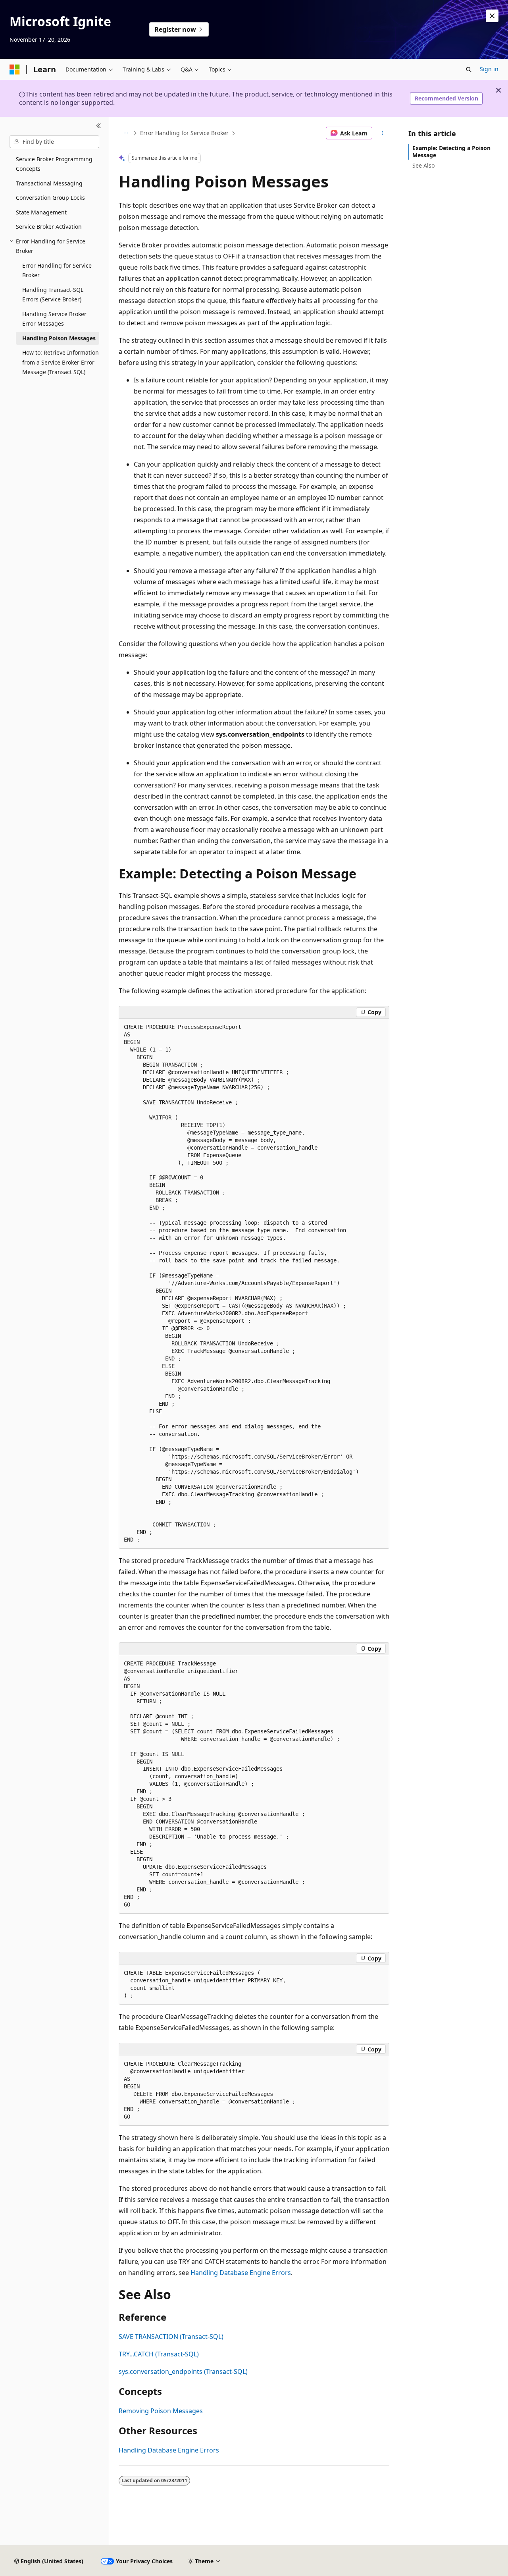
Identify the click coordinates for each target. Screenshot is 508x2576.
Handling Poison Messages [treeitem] (59, 338)
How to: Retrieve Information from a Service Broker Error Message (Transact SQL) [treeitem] (61, 362)
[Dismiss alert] (492, 16)
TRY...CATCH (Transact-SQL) (159, 2354)
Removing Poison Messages (161, 2411)
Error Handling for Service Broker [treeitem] (57, 270)
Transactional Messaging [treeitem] (49, 183)
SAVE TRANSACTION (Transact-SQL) (171, 2337)
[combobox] (54, 142)
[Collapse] (99, 126)
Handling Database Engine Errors (241, 2273)
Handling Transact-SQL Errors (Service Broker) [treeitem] (53, 295)
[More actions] (382, 133)
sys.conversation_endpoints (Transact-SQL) (183, 2371)
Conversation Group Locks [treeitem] (50, 198)
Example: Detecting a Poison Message (451, 151)
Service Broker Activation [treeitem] (49, 227)
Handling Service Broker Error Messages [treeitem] (54, 319)
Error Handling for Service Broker (184, 133)
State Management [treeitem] (41, 212)
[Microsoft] (15, 69)
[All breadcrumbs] (126, 133)
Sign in (489, 69)
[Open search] (469, 69)
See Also (423, 165)
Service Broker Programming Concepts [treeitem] (54, 164)
